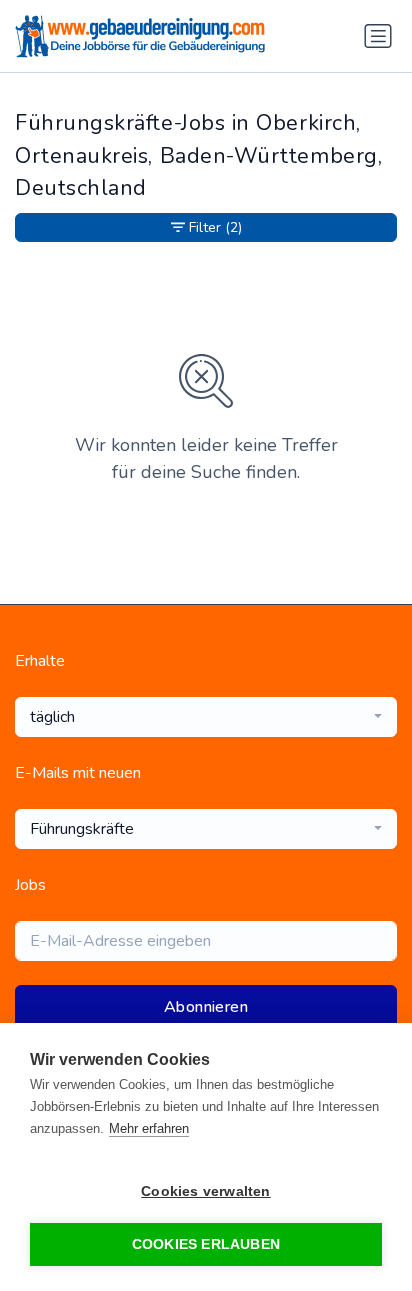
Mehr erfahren (149, 1128)
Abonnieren (206, 1007)
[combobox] (206, 717)
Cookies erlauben (206, 1244)
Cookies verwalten (205, 1191)
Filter (215, 227)
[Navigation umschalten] (378, 36)
